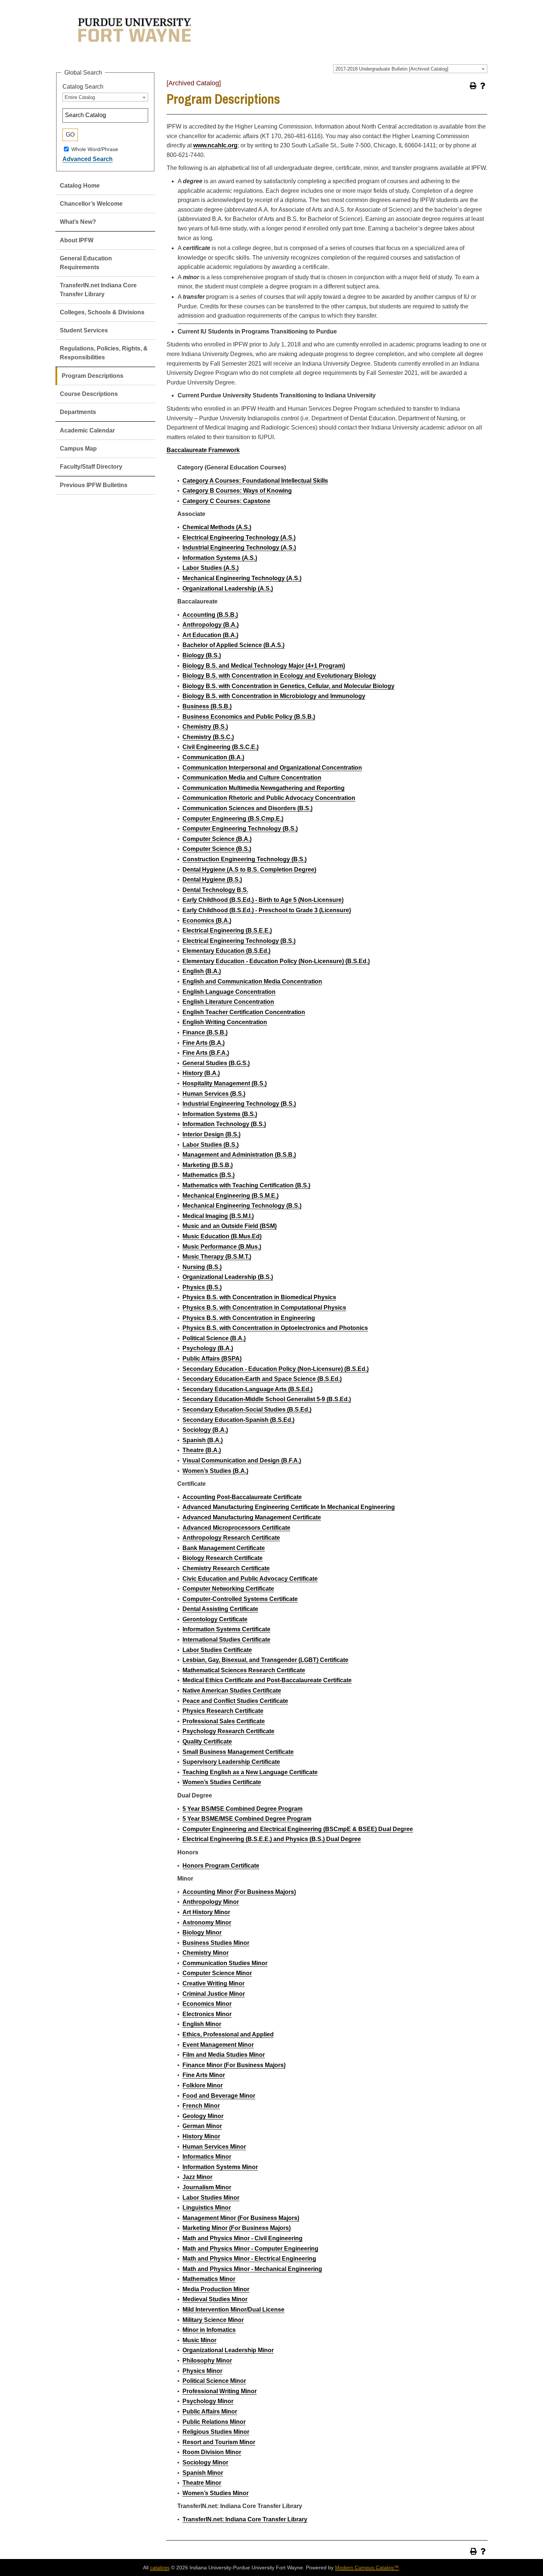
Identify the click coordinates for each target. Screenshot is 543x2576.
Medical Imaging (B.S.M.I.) (218, 1216)
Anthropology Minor (211, 1902)
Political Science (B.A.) (214, 1338)
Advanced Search (88, 159)
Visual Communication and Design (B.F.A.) (242, 1460)
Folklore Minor (203, 2085)
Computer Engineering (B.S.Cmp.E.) (233, 819)
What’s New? (78, 222)
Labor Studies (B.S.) (211, 1145)
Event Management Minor (218, 2045)
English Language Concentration (229, 992)
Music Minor (199, 2340)
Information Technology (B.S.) (224, 1124)
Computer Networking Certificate (228, 1589)
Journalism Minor (207, 2187)
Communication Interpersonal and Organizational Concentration (272, 768)
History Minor (201, 2136)
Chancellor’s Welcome (91, 204)
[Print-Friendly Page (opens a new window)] (473, 86)
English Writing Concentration (225, 1022)
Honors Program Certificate (221, 1866)
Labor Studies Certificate (217, 1650)
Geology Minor (203, 2116)
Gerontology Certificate (215, 1619)
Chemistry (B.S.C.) (208, 737)
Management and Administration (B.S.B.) (239, 1155)
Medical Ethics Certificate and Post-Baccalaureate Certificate (267, 1680)
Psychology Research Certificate (228, 1731)
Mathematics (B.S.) (209, 1175)
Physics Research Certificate (223, 1711)
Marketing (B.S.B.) (208, 1165)
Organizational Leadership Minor (228, 2350)
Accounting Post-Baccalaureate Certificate (242, 1497)
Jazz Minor (197, 2177)
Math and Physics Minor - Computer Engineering (250, 2249)
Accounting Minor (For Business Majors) (239, 1892)
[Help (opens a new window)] (483, 86)
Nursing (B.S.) (202, 1267)
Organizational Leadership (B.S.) (228, 1277)
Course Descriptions (89, 394)
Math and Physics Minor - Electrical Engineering (249, 2259)
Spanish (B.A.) (203, 1440)
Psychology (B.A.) (208, 1348)
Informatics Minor (207, 2157)
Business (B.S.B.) (207, 706)
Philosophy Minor (207, 2361)
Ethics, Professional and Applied (228, 2034)
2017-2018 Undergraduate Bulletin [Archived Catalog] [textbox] (392, 69)
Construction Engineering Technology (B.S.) (245, 859)
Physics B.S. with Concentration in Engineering (249, 1318)
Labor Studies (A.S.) (211, 568)
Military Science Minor (213, 2320)
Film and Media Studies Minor (224, 2055)
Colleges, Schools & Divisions (102, 312)
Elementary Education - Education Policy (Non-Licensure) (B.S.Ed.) (276, 961)
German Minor (202, 2126)
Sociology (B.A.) (205, 1430)
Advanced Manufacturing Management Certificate (252, 1517)
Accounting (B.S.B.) (210, 615)
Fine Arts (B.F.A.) (206, 1053)
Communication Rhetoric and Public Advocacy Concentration (269, 798)
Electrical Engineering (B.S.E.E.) (227, 930)
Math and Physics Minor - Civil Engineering (243, 2238)
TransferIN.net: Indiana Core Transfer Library (245, 2519)
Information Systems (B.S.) (220, 1114)
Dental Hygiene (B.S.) (212, 880)
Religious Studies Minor (216, 2432)
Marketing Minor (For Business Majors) (237, 2228)
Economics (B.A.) (207, 921)
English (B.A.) (202, 971)
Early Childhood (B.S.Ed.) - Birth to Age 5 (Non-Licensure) (263, 900)
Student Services (84, 330)
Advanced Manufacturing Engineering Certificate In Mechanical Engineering (289, 1507)
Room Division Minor (212, 2452)
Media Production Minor (216, 2289)
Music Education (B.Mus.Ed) (222, 1236)
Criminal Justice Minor (214, 1994)
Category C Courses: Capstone (226, 501)
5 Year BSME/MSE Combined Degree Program (247, 1819)
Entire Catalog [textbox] (80, 97)
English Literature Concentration (228, 1002)
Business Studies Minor (216, 1943)
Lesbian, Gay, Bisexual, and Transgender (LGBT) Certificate (265, 1660)
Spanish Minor (203, 2473)
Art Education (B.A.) (210, 635)
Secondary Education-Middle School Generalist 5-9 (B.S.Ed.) (267, 1399)
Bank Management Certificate (224, 1548)
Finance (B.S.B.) (205, 1032)
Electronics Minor (207, 2014)
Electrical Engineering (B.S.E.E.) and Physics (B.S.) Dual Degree (272, 1839)
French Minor (201, 2106)
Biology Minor (202, 1932)
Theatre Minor (202, 2483)
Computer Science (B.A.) (217, 839)
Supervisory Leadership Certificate (231, 1762)
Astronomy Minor (207, 1922)
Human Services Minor (214, 2147)
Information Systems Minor (220, 2167)
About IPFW (77, 240)
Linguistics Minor (207, 2208)
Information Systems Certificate (226, 1629)
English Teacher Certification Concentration (244, 1012)
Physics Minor (202, 2371)
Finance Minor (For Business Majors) (234, 2065)
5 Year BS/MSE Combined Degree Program (243, 1809)
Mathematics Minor (209, 2279)
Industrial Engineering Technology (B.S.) (239, 1104)
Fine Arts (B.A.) (204, 1043)
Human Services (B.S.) (214, 1094)
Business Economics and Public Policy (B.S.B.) (249, 717)
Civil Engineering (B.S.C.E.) (221, 747)
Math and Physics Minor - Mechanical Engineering (252, 2269)
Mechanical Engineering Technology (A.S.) (242, 578)
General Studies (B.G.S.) (216, 1063)
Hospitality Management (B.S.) (225, 1083)
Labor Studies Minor (211, 2198)
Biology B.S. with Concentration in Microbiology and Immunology (274, 696)
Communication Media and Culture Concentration (252, 778)
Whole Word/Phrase (95, 149)
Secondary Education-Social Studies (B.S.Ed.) (247, 1410)
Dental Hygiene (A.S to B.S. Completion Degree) (249, 870)
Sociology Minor (205, 2462)
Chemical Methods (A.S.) (217, 527)
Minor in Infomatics (209, 2330)
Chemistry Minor (206, 1953)
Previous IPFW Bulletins (94, 485)
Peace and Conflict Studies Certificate (235, 1701)
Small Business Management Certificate (238, 1752)
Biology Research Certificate (223, 1558)
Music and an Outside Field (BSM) (230, 1226)
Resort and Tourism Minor (219, 2442)
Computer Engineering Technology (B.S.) (240, 829)
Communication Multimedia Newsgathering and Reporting (264, 788)
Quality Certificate (207, 1742)
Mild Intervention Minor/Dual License (233, 2310)
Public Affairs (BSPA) (212, 1359)
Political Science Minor (214, 2381)
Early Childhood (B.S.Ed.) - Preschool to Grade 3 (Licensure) (267, 910)
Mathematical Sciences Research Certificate (244, 1670)
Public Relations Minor (214, 2422)
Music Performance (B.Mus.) (222, 1247)
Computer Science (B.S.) (217, 849)
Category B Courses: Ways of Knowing (237, 491)
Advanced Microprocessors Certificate (236, 1528)
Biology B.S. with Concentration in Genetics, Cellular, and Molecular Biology (288, 686)
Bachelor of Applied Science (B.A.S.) (233, 645)
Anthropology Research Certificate (231, 1538)
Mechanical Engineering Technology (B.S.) (242, 1206)
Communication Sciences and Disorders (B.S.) (247, 808)
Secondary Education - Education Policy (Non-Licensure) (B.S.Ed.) (276, 1369)
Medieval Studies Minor (215, 2299)
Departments (78, 412)
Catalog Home (80, 186)
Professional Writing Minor (220, 2391)
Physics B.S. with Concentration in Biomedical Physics (259, 1297)
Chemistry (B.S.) (205, 727)
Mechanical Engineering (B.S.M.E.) (230, 1196)
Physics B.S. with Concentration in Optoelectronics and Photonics (275, 1328)
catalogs (160, 2568)
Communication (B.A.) (213, 757)
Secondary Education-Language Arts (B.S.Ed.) (247, 1389)
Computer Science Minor (217, 1973)
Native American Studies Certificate (232, 1691)
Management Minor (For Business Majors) (241, 2218)
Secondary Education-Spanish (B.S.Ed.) (238, 1420)
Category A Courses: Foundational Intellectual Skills (255, 481)
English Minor (202, 2024)
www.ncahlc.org (215, 145)
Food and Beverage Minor (219, 2096)
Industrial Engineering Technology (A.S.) (239, 548)
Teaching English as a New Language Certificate (250, 1772)
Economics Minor (207, 2004)
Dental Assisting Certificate (220, 1609)
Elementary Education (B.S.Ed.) (226, 951)
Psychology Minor (208, 2401)
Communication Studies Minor (225, 1963)
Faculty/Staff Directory (91, 467)
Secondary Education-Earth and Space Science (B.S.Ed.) (262, 1379)
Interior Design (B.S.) (211, 1134)
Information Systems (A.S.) (220, 558)
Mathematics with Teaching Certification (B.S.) (246, 1185)
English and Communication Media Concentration (252, 981)
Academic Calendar (87, 430)
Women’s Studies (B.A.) (215, 1471)
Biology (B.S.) (202, 655)
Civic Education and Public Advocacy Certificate (250, 1579)
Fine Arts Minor (204, 2075)
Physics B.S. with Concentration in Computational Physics (264, 1308)
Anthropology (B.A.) (211, 625)
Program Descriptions (93, 376)
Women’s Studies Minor (216, 2493)
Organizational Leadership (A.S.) (228, 589)
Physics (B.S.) (202, 1287)
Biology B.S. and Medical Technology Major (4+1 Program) (264, 666)
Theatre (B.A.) (202, 1450)
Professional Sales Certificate (224, 1721)
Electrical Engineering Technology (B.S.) (239, 941)
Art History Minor (206, 1912)
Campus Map (78, 449)
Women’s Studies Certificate (222, 1782)
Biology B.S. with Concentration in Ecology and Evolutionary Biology (279, 676)
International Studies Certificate (226, 1640)
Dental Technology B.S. (215, 890)
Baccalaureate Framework (203, 450)
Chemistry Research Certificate (226, 1568)
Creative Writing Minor (214, 1983)
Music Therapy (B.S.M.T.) (217, 1257)
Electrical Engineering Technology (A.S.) (239, 538)
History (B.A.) (201, 1073)
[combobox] (410, 69)
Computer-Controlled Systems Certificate (240, 1599)
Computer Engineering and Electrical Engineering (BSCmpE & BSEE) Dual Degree (298, 1829)
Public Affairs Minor (210, 2411)
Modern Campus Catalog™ (367, 2568)
